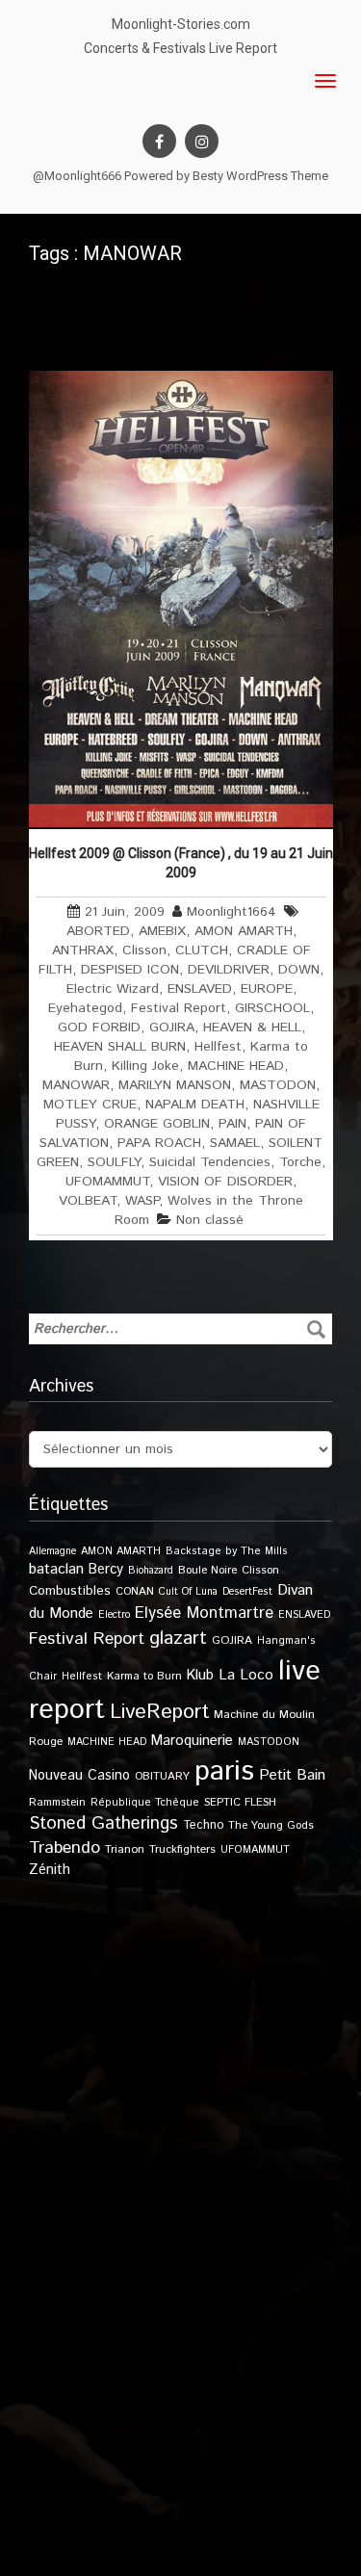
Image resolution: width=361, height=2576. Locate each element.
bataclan (56, 1570)
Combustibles (70, 1591)
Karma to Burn (144, 1676)
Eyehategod (85, 1008)
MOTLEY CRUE (90, 1105)
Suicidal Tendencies (210, 1162)
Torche (300, 1162)
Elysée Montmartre (204, 1613)
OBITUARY (162, 1776)
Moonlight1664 (232, 912)
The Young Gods (271, 1825)
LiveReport (159, 1712)
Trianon (125, 1849)
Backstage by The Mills (227, 1551)
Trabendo (64, 1848)
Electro (114, 1615)
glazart (178, 1638)
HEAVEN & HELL (252, 1028)
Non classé (210, 1220)
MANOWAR (76, 1085)
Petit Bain (292, 1775)
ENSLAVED (200, 989)
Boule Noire (207, 1570)
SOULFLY (114, 1162)
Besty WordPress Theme (260, 176)
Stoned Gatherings (103, 1823)
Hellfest (218, 1047)
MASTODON (278, 1085)
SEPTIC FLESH (240, 1802)
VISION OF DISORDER (225, 1182)
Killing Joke (145, 1066)
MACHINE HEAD (236, 1066)
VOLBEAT (88, 1201)
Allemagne (52, 1551)
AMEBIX (162, 931)
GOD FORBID (99, 1028)
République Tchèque (145, 1803)
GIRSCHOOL (272, 1008)
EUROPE (267, 989)
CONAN (135, 1591)
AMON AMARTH (244, 931)
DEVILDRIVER (229, 970)
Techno (203, 1825)
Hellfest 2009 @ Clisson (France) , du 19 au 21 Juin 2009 (181, 863)
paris (224, 1771)
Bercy (106, 1570)
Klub (200, 1675)
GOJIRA (172, 1028)
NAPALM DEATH (195, 1105)
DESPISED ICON (130, 970)
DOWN (299, 970)
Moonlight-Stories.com (181, 24)
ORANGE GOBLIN (157, 1124)
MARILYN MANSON (175, 1085)
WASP (142, 1201)
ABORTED (98, 931)
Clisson (144, 950)
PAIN (232, 1124)
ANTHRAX (83, 950)
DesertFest (247, 1592)
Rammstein (57, 1802)
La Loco (246, 1676)
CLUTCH (202, 950)
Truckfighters (182, 1849)
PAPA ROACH (159, 1143)
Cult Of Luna (188, 1592)
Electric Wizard (113, 989)
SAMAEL (235, 1143)
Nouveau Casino (79, 1776)
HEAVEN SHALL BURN (120, 1047)
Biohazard (151, 1571)
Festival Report (179, 1008)
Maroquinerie (192, 1741)
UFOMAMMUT (107, 1182)
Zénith (50, 1870)
